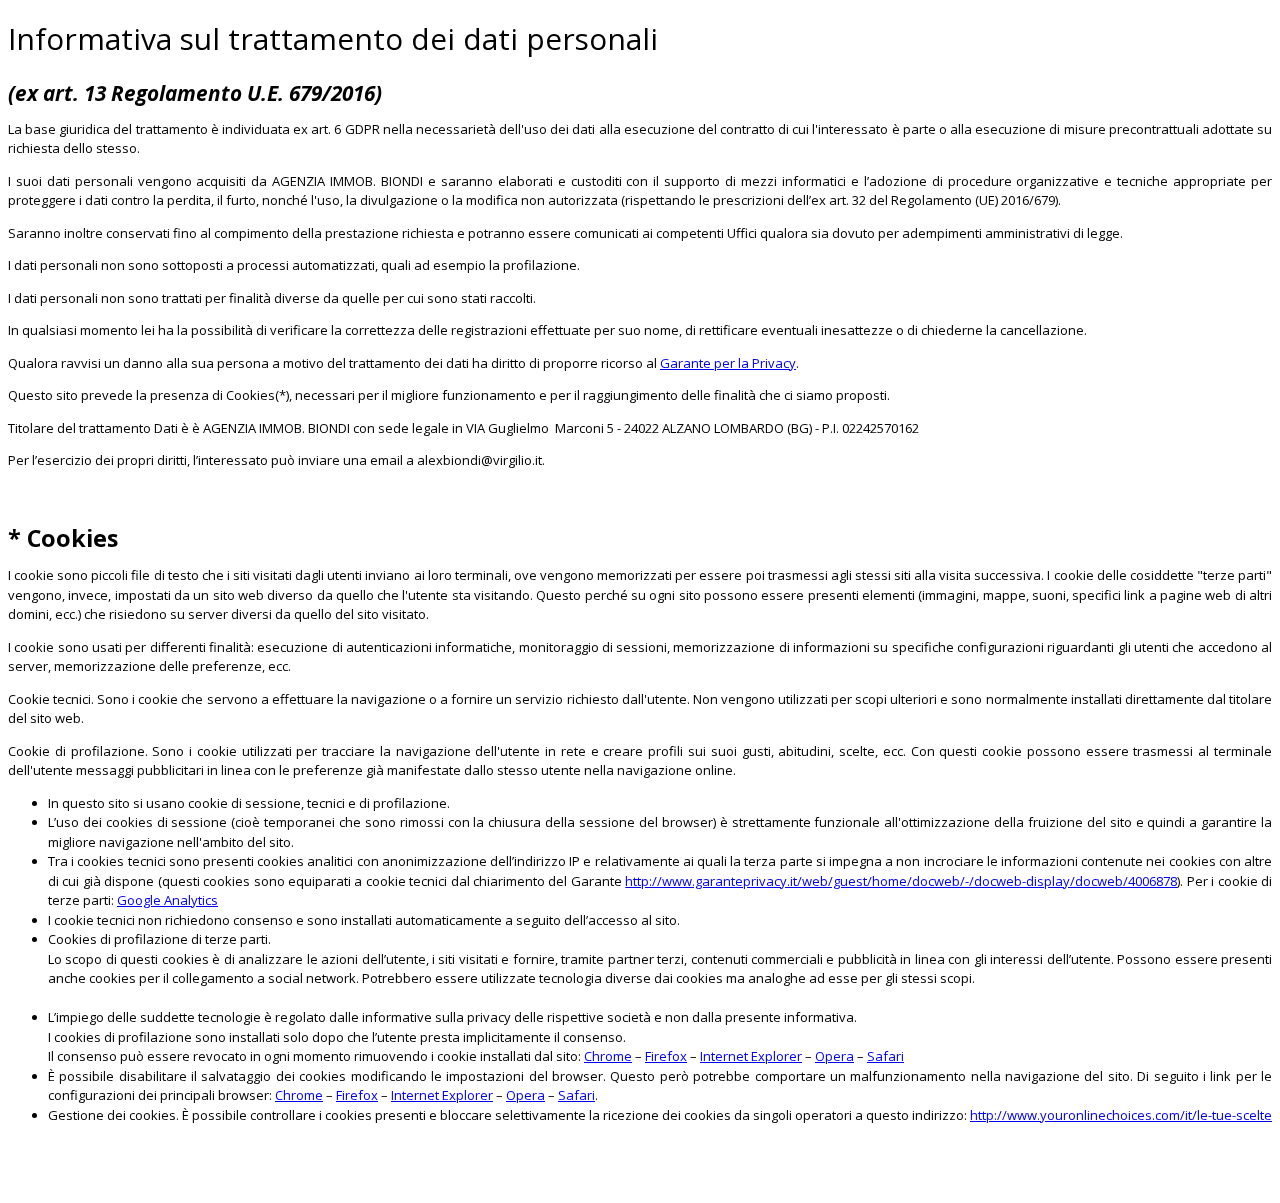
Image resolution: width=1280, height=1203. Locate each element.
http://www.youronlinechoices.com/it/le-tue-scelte (1121, 1115)
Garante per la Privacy (728, 363)
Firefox (666, 1056)
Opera (834, 1056)
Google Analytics (167, 900)
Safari (885, 1056)
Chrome (608, 1056)
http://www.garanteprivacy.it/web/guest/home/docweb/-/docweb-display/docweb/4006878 (901, 881)
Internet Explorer (751, 1056)
